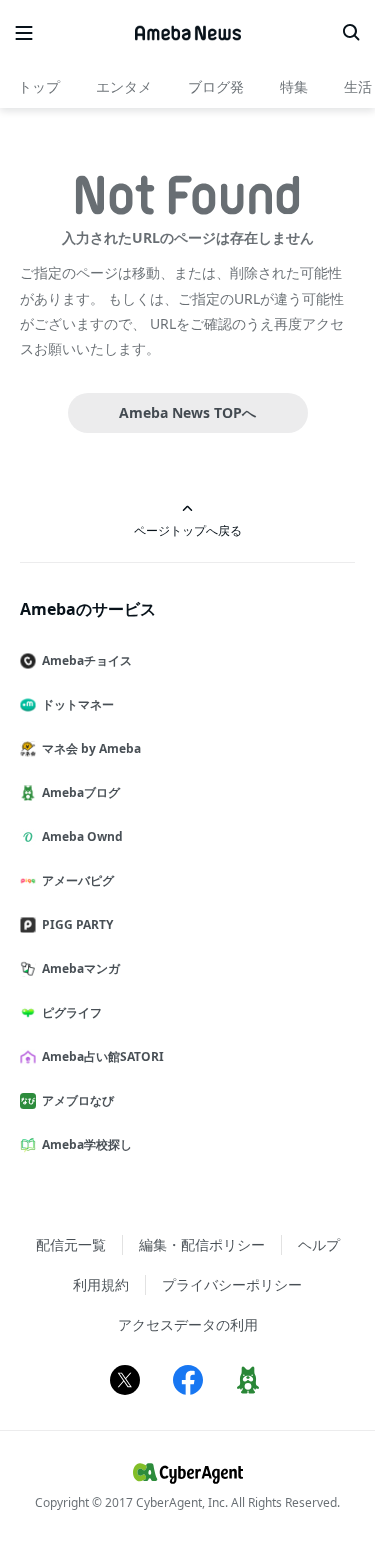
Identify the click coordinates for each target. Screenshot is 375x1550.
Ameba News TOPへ (187, 412)
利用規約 (101, 1284)
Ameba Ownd (82, 836)
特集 (294, 86)
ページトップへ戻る (188, 530)
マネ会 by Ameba (91, 748)
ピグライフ (72, 1012)
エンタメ (124, 86)
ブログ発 (216, 86)
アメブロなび (78, 1100)
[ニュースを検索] (351, 33)
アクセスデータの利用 (188, 1324)
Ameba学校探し (87, 1144)
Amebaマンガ (81, 968)
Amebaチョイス (87, 660)
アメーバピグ (78, 880)
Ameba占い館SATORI (103, 1056)
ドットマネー (78, 704)
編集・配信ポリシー (202, 1244)
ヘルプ (319, 1244)
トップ (39, 86)
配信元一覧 (71, 1244)
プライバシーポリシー (232, 1284)
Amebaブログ (81, 792)
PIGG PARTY (77, 924)
